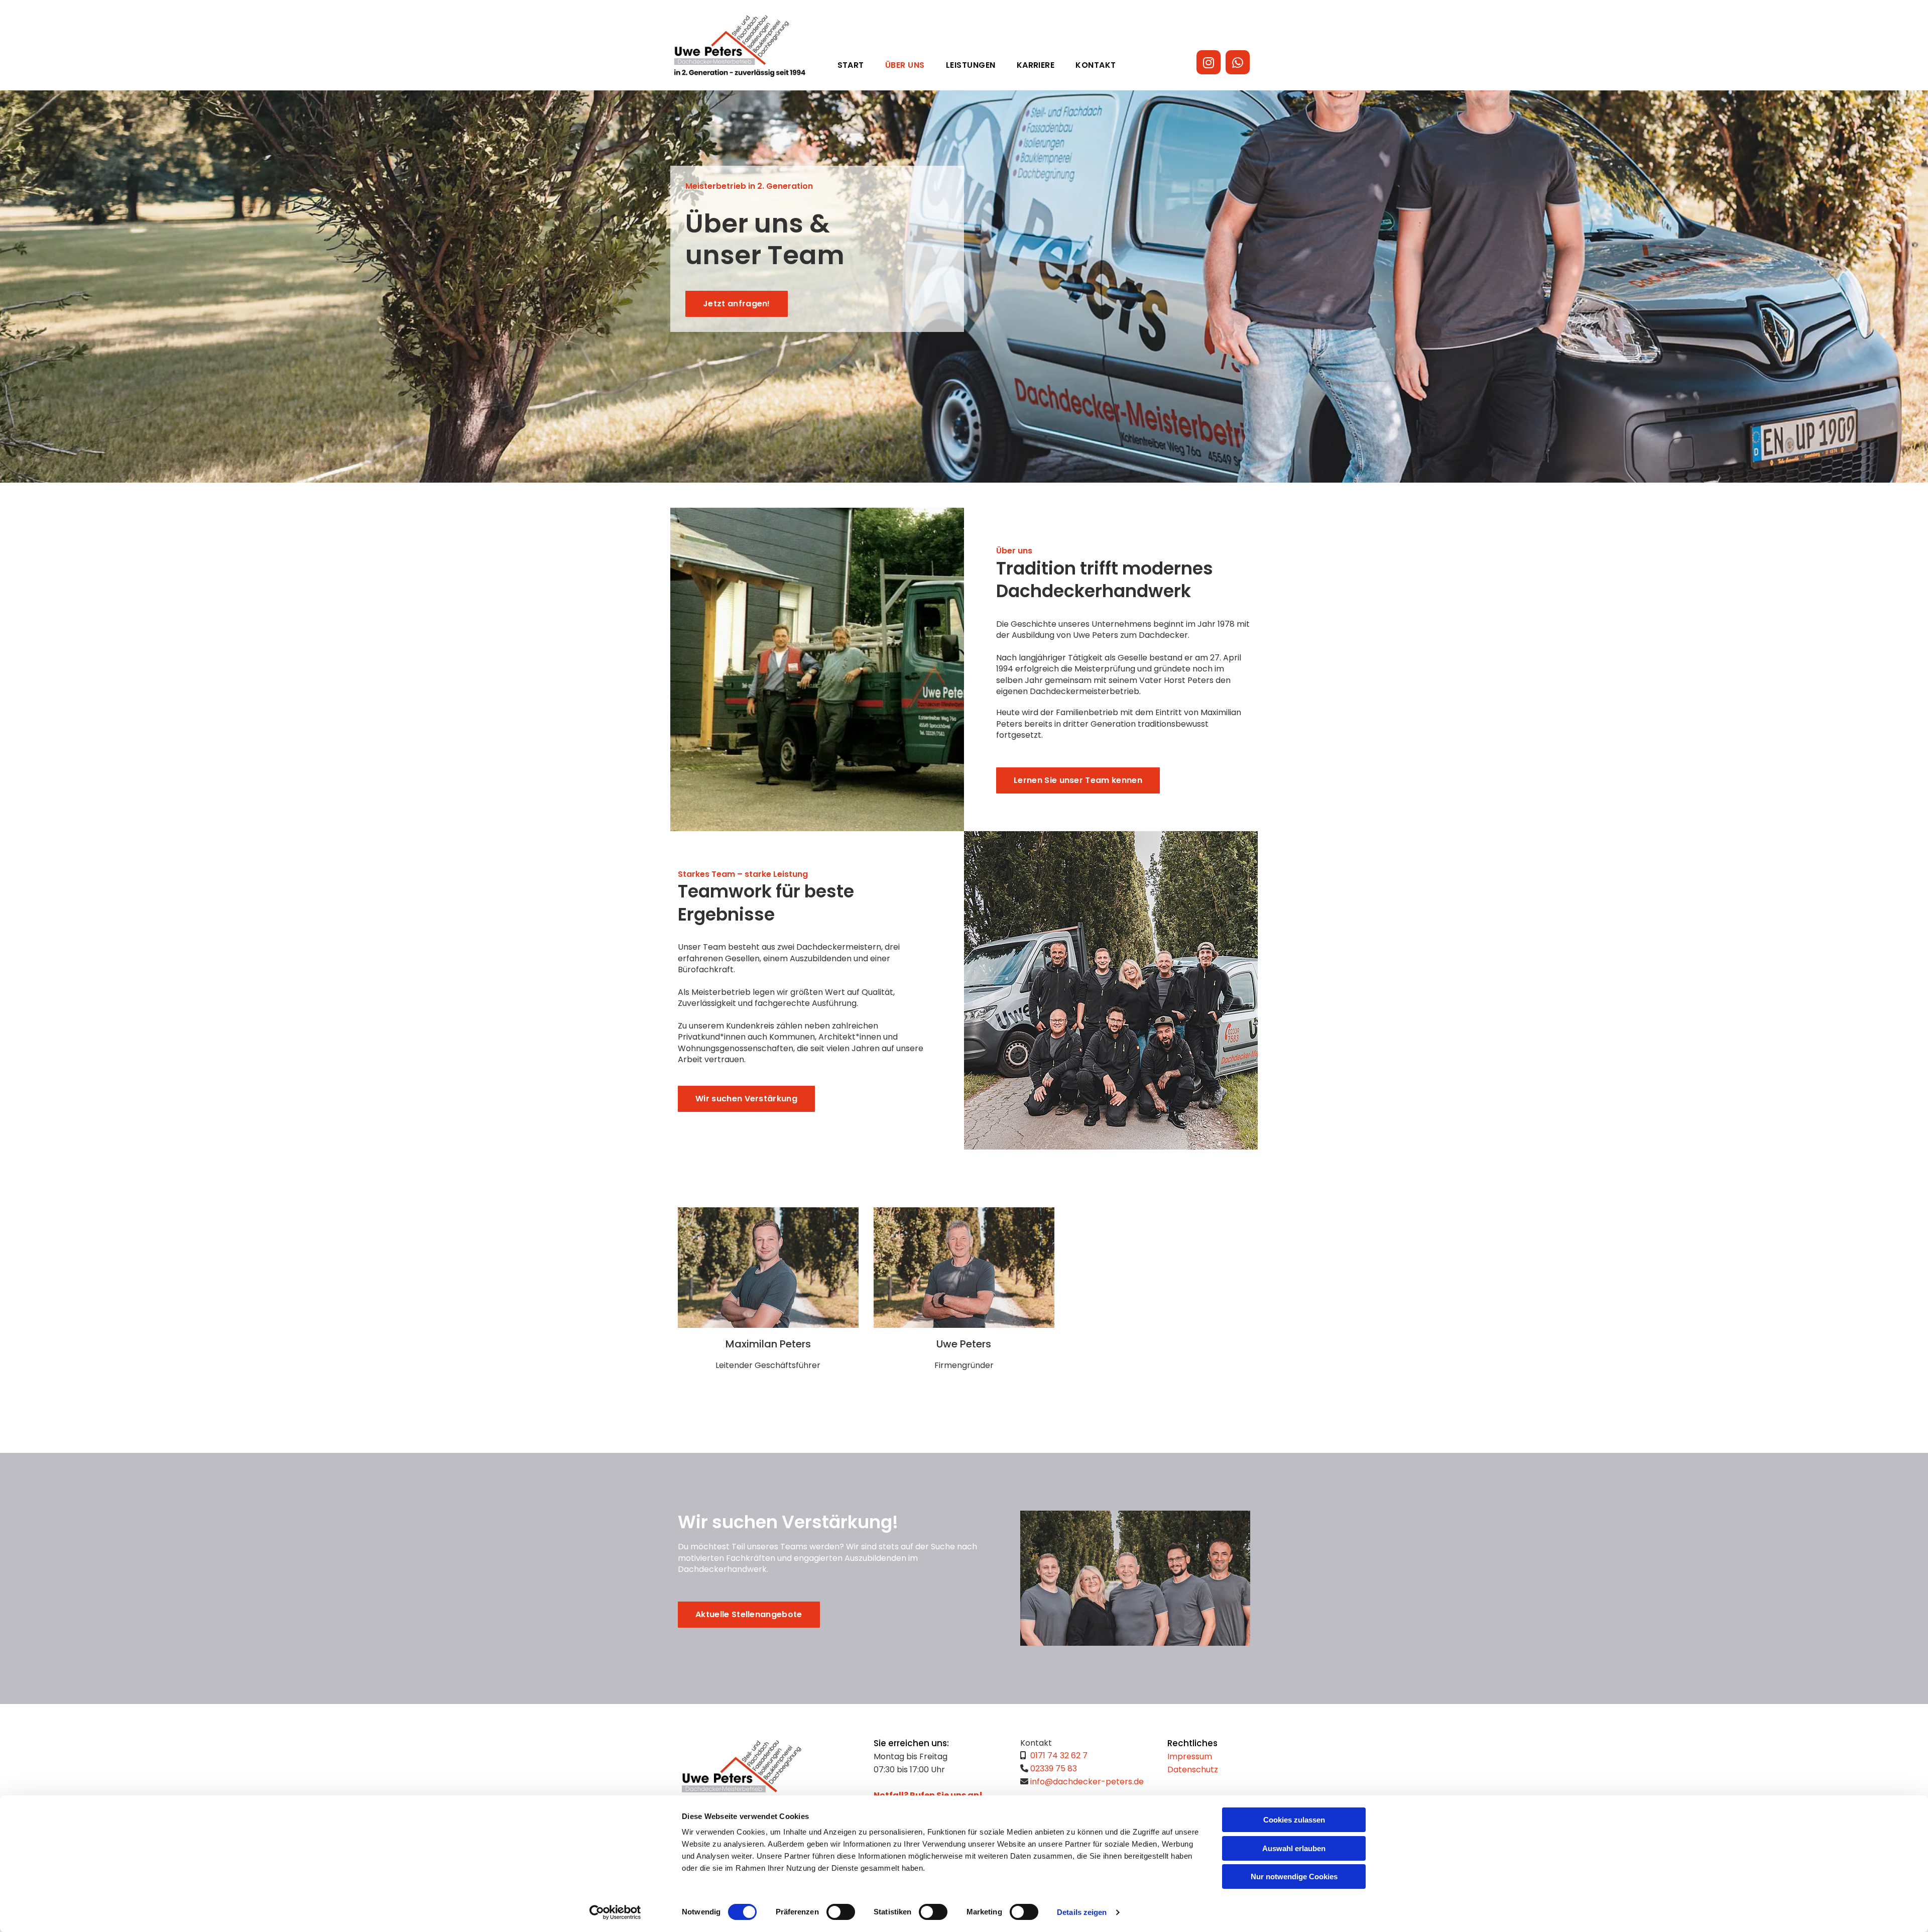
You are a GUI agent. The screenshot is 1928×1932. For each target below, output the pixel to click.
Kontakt (1096, 65)
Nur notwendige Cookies (1294, 1877)
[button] (737, 304)
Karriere (1036, 65)
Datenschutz (1193, 1770)
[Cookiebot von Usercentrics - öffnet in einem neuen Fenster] (615, 1912)
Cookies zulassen (1294, 1820)
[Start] (740, 46)
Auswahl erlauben (1294, 1848)
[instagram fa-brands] (1209, 62)
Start (851, 65)
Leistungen (971, 65)
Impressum (1190, 1756)
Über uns (905, 65)
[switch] (841, 1912)
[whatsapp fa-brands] (1238, 62)
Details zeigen (1082, 1912)
